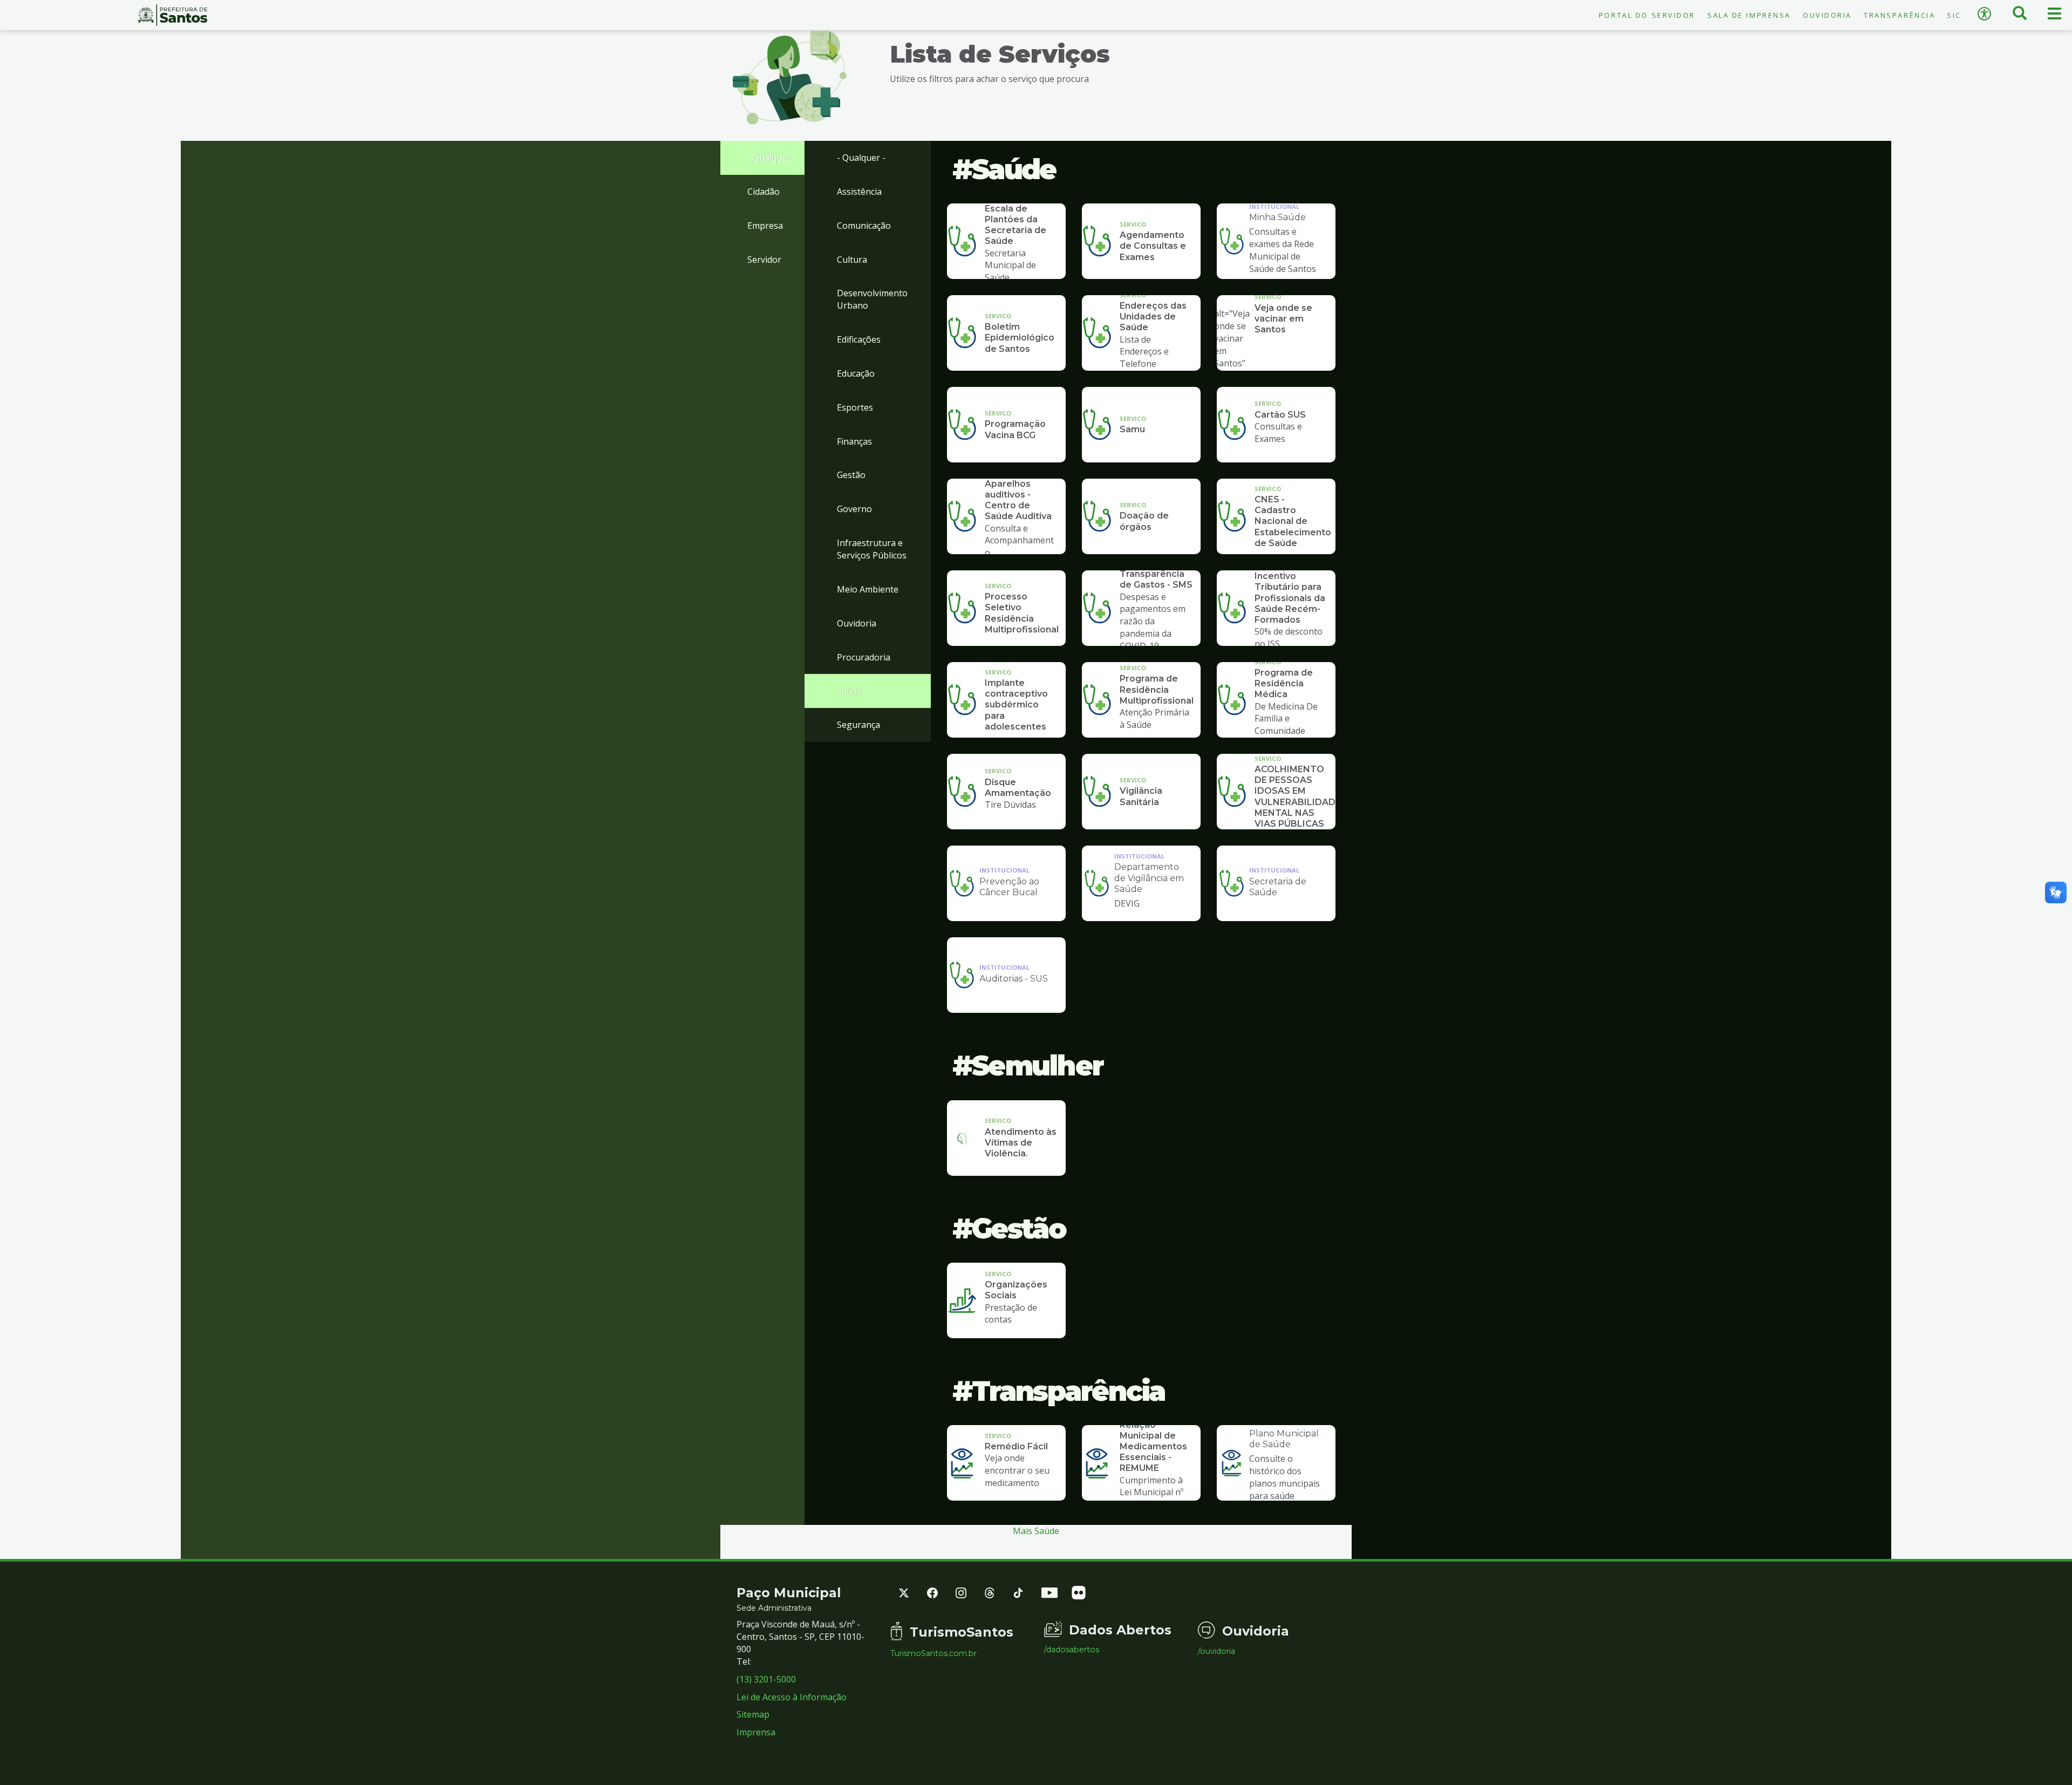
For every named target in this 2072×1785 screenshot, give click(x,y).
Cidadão (764, 192)
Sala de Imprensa (1749, 15)
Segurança (858, 725)
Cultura (852, 260)
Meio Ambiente (868, 589)
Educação (856, 373)
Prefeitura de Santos (173, 15)
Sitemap (753, 1714)
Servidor (764, 260)
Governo (854, 509)
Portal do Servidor (1647, 15)
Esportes (855, 407)
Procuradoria (864, 657)
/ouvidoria (1216, 1651)
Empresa (765, 226)
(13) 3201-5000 (766, 1679)
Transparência (1899, 15)
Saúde (849, 691)
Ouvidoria (1827, 15)
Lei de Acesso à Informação (792, 1697)
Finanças (854, 441)
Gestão (851, 475)
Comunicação (864, 226)
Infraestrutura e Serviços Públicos (872, 549)
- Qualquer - (772, 158)
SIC (1954, 15)
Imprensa (756, 1732)
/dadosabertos (1072, 1650)
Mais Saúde (1036, 1531)
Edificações (859, 339)
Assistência (859, 192)
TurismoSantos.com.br (933, 1653)
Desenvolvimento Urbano (872, 299)
